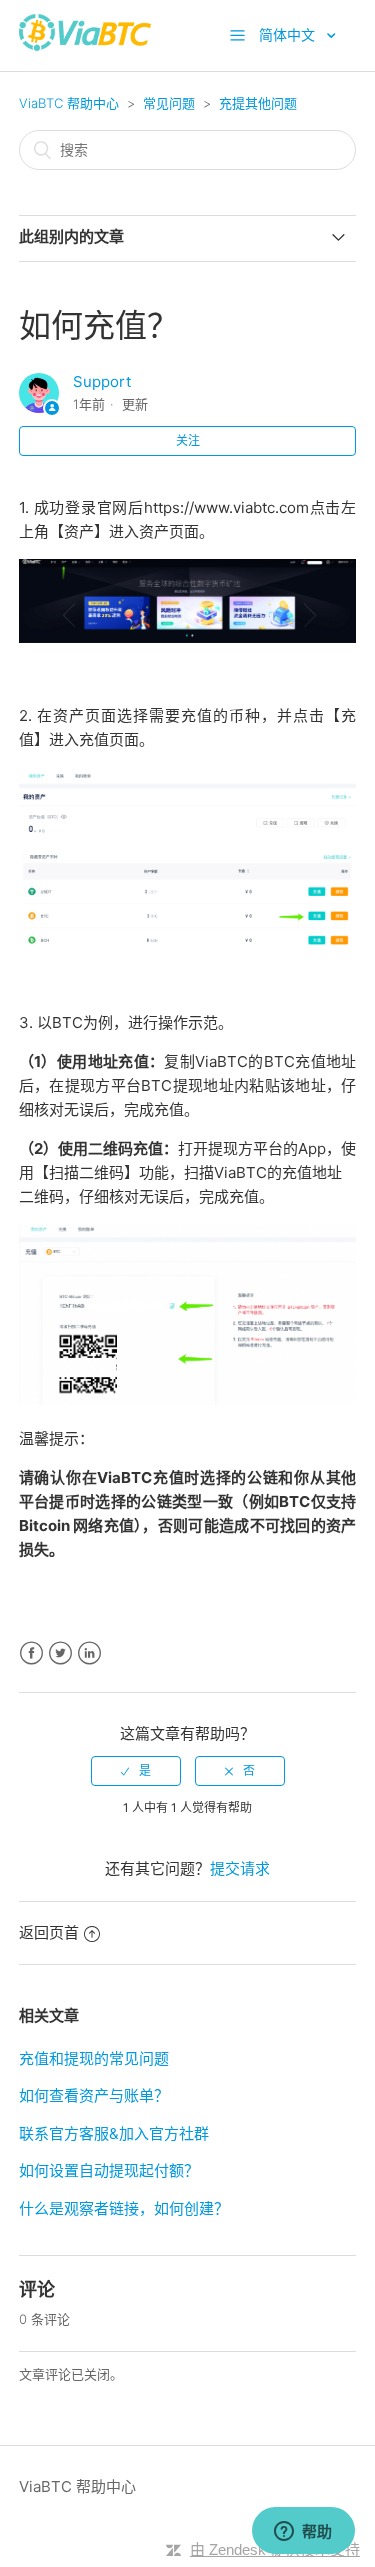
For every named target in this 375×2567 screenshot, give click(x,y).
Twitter (60, 1653)
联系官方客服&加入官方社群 (114, 2133)
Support (102, 381)
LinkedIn (89, 1653)
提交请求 (240, 1868)
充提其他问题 (258, 103)
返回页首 (49, 1932)
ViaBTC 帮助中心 (69, 103)
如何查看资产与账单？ (94, 2095)
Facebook (31, 1653)
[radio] (136, 1771)
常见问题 (169, 103)
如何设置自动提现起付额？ (109, 2170)
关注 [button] (188, 440)
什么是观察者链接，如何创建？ (124, 2208)
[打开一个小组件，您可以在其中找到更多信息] (303, 2532)
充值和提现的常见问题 (94, 2058)
